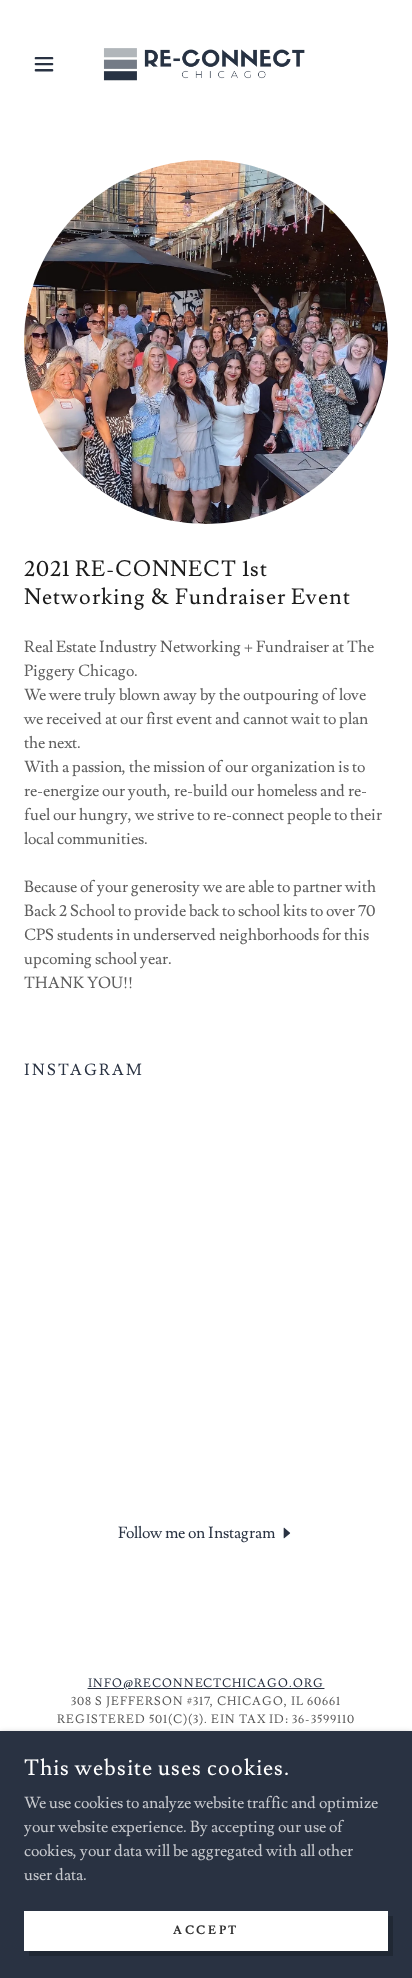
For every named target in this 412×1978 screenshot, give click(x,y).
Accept (205, 1930)
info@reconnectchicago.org (206, 1683)
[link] (206, 64)
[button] (51, 64)
